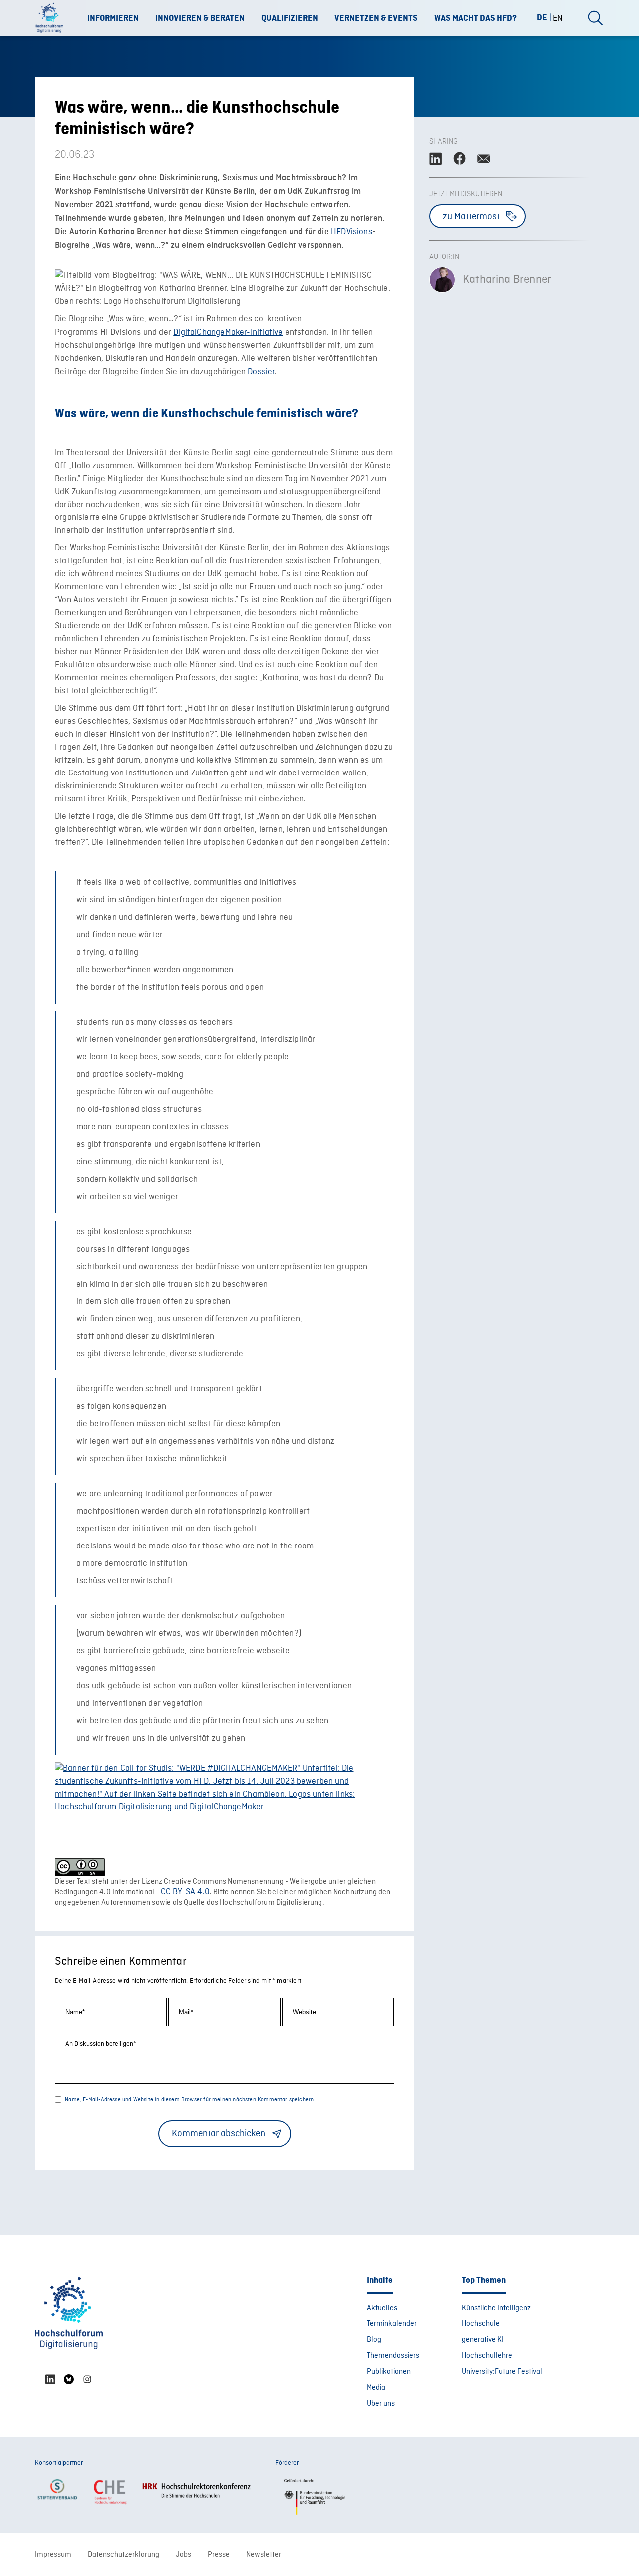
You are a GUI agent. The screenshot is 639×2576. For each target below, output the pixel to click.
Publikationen (389, 2372)
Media (376, 2388)
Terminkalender (392, 2324)
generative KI (483, 2340)
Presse (219, 2555)
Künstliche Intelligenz (496, 2308)
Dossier (261, 372)
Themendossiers (393, 2356)
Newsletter (264, 2555)
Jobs (183, 2555)
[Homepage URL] (52, 18)
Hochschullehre (487, 2356)
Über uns (381, 2404)
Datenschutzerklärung (124, 2555)
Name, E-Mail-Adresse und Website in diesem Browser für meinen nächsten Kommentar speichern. (190, 2100)
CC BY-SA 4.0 (185, 1892)
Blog (374, 2340)
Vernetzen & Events (376, 18)
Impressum (53, 2555)
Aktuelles (382, 2308)
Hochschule (481, 2324)
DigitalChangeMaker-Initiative (228, 333)
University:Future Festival (502, 2372)
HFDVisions (352, 232)
